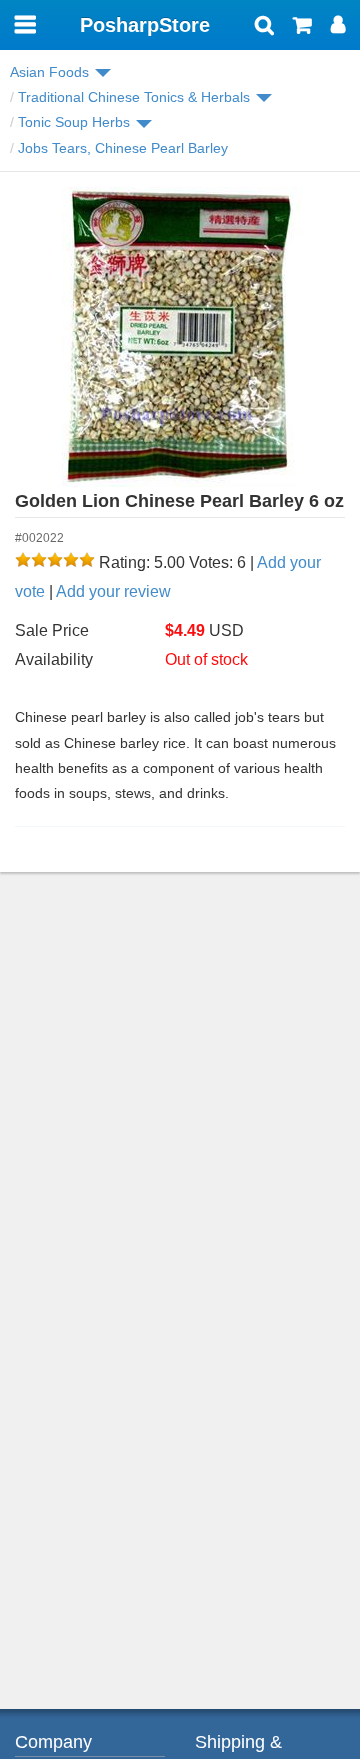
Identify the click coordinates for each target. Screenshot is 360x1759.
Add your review (113, 591)
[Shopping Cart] (302, 27)
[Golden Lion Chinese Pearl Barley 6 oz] (180, 337)
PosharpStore (145, 25)
